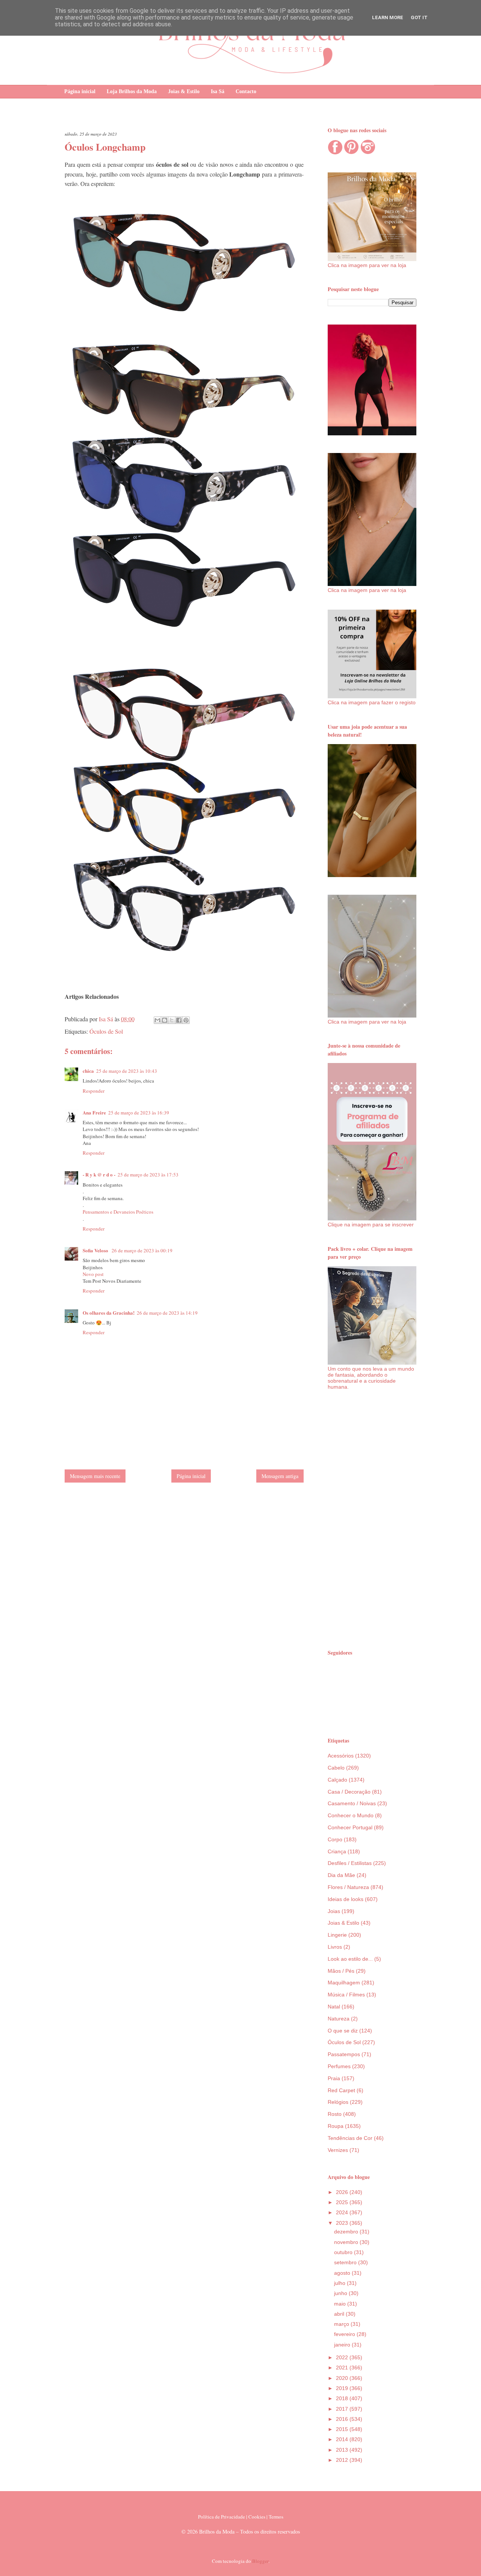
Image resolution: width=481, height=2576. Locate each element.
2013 (343, 2450)
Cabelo (336, 1768)
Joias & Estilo (184, 91)
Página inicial (80, 91)
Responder (94, 1091)
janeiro (343, 2345)
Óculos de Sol (106, 1031)
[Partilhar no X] (172, 1020)
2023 (343, 2223)
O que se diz (343, 2031)
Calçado (337, 1780)
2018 (343, 2398)
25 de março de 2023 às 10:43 (127, 1071)
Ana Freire (94, 1112)
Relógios (338, 2102)
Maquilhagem (344, 1983)
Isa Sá (218, 91)
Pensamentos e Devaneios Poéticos (118, 1212)
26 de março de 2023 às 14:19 (167, 1313)
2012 (343, 2460)
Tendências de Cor (350, 2138)
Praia (334, 2078)
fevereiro (345, 2334)
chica (88, 1071)
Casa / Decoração (349, 1792)
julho (340, 2283)
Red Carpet (341, 2090)
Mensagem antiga (280, 1476)
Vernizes (338, 2150)
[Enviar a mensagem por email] (157, 1020)
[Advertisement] (372, 1519)
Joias (334, 1911)
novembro (347, 2242)
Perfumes (339, 2066)
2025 (343, 2202)
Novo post (93, 1274)
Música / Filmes (346, 1995)
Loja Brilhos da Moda (132, 91)
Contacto (246, 91)
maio (341, 2304)
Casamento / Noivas (352, 1803)
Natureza (339, 2019)
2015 (343, 2429)
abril (340, 2314)
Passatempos (344, 2054)
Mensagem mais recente (95, 1476)
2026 (343, 2192)
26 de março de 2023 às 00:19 (142, 1250)
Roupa (336, 2126)
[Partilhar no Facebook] (179, 1020)
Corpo (335, 1839)
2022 (343, 2357)
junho (341, 2293)
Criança (337, 1851)
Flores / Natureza (348, 1887)
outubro (344, 2252)
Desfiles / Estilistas (350, 1863)
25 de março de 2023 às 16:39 (139, 1113)
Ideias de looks (346, 1899)
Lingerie (337, 1935)
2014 (343, 2439)
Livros (335, 1947)
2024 (343, 2212)
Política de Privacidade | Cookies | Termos (241, 2517)
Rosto (335, 2114)
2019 (343, 2388)
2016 (343, 2419)
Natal (334, 2007)
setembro (346, 2262)
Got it (419, 17)
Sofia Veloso (96, 1250)
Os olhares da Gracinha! (109, 1313)
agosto (343, 2273)
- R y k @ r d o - (99, 1174)
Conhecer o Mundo (351, 1815)
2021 (343, 2368)
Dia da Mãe (341, 1875)
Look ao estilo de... (350, 1959)
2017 (343, 2409)
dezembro (347, 2232)
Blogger (260, 2561)
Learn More (388, 17)
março (342, 2324)
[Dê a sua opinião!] (165, 1020)
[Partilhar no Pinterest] (186, 1020)
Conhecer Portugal (350, 1827)
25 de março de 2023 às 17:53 (148, 1175)
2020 (343, 2378)
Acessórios (341, 1756)
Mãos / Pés (341, 1971)
